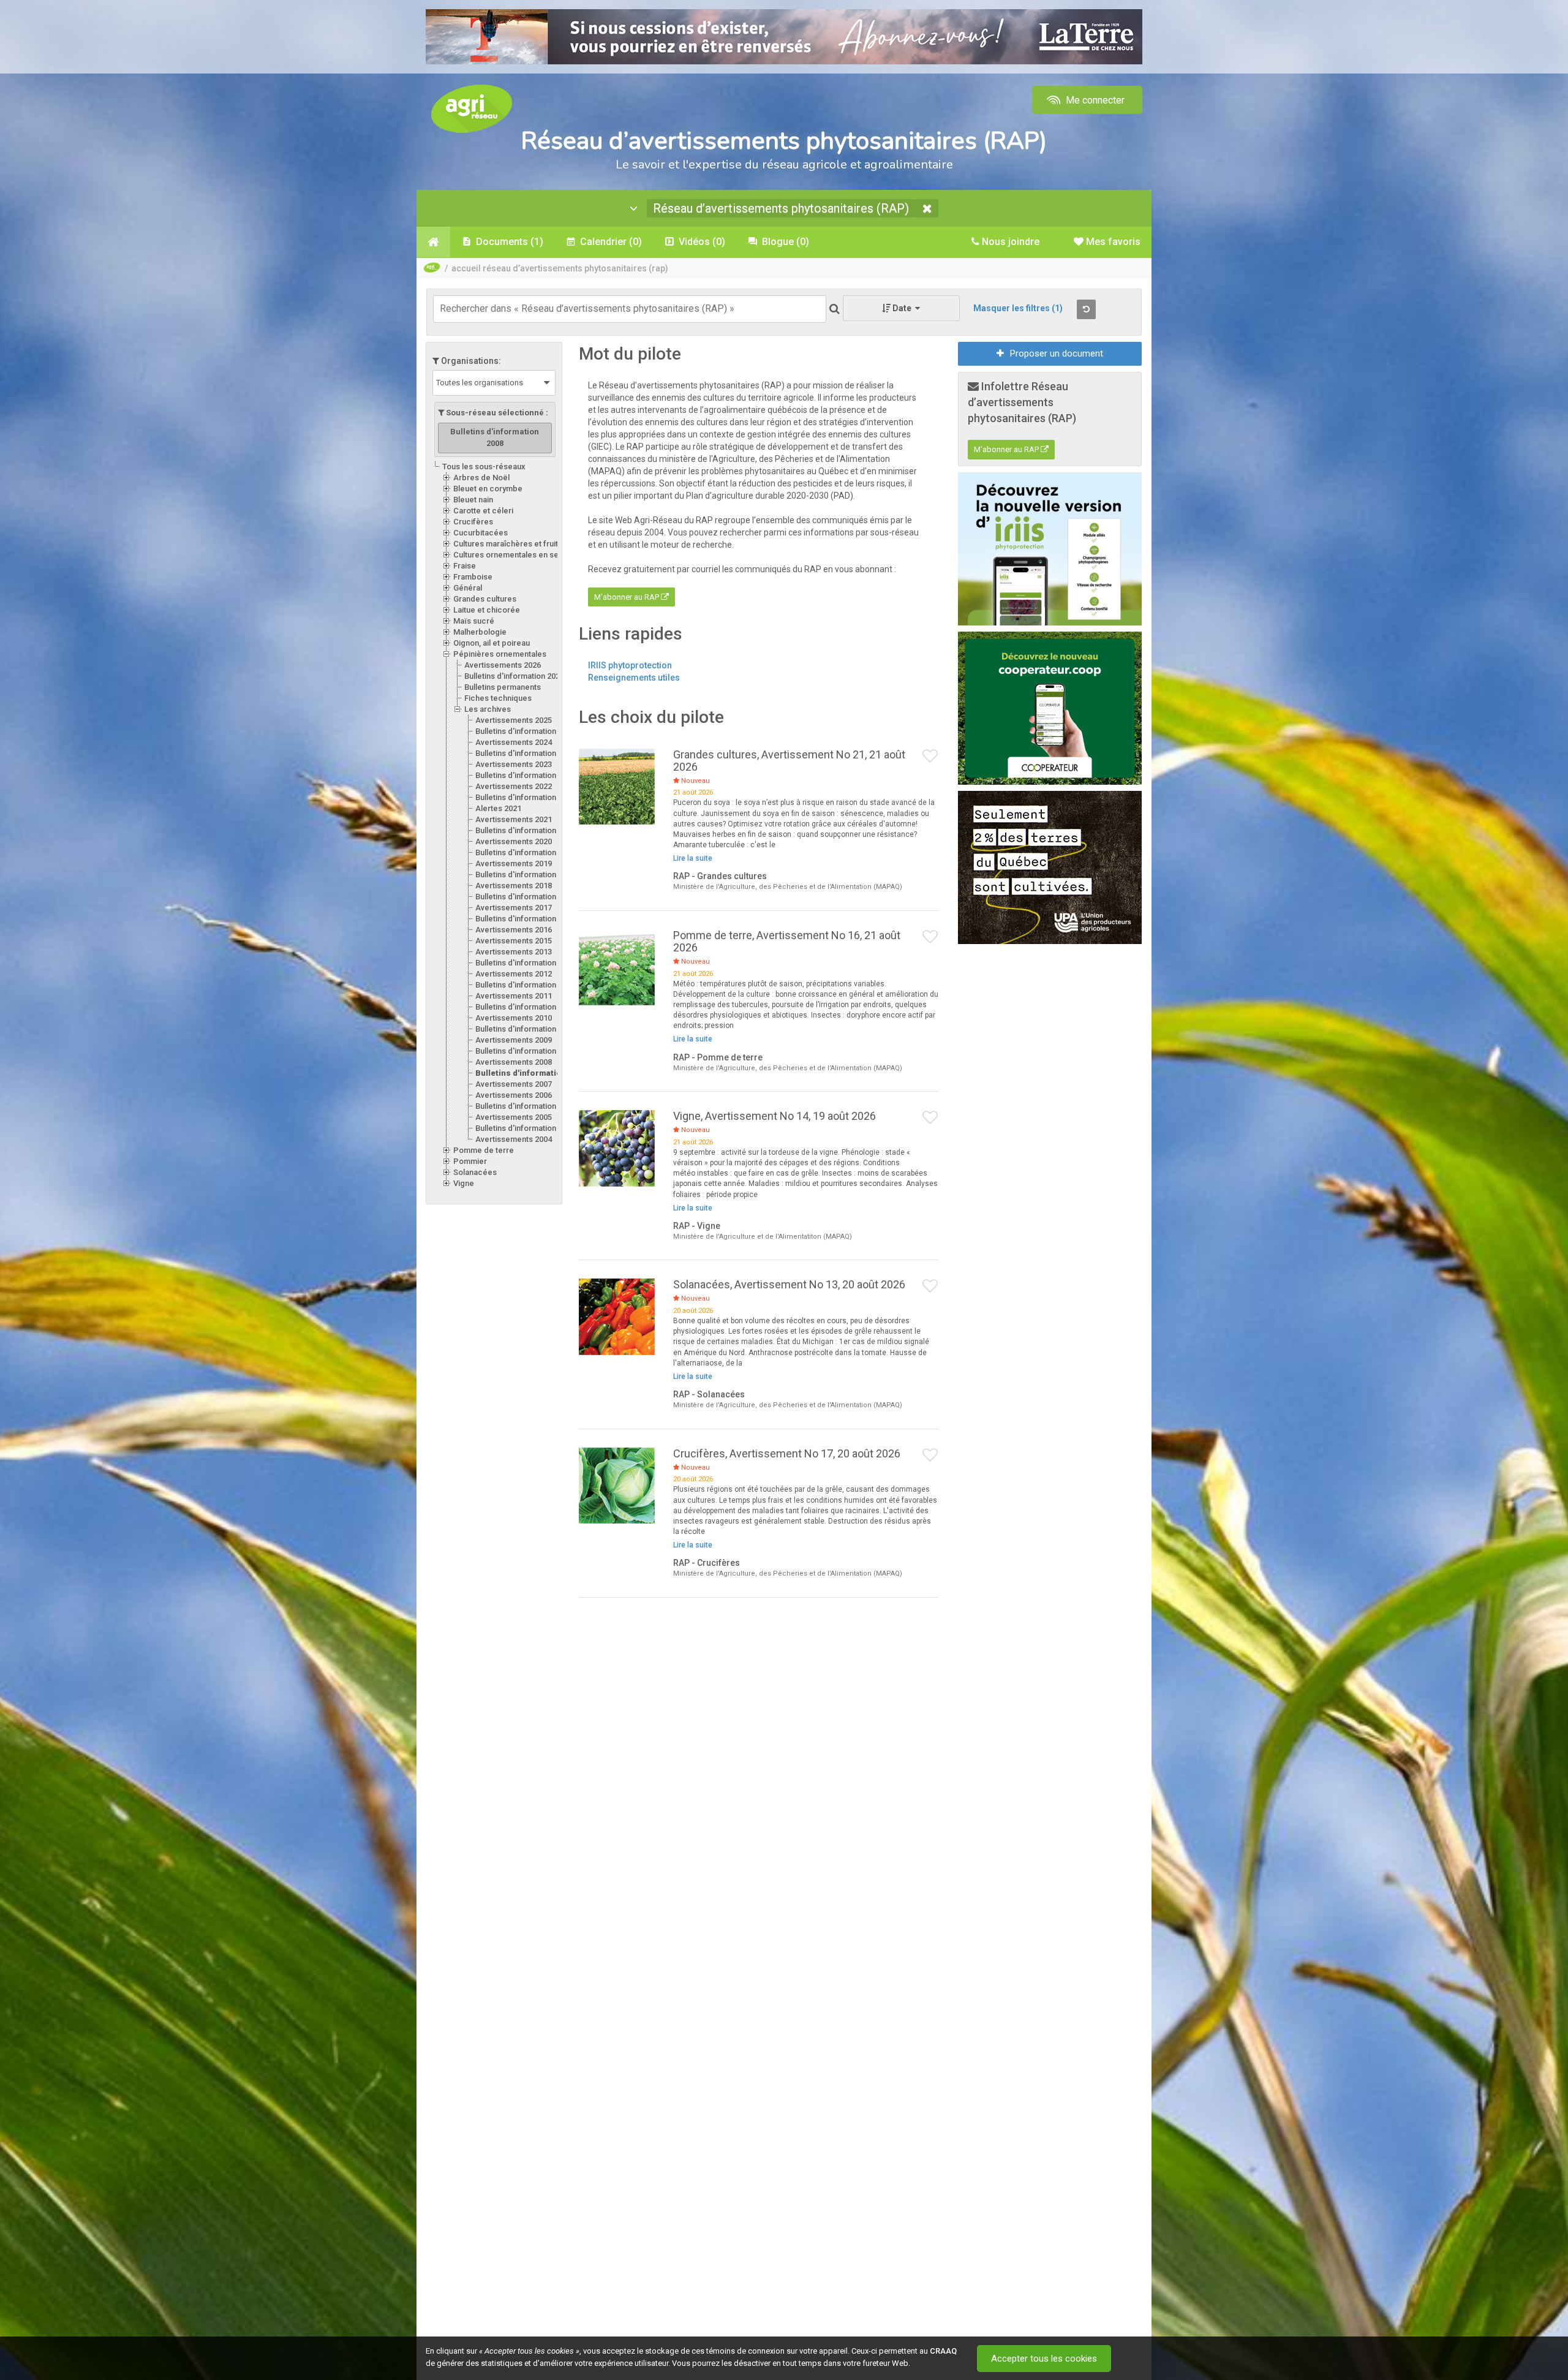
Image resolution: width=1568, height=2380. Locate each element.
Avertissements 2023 (514, 764)
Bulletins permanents (503, 687)
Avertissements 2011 (514, 996)
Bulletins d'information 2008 (532, 1073)
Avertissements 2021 (514, 819)
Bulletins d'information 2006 (525, 1106)
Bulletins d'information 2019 (525, 875)
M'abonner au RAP (628, 597)
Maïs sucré (474, 621)
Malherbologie (480, 632)
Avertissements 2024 (514, 742)
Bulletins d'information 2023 (525, 775)
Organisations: (470, 361)
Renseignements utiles (634, 678)
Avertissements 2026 (503, 665)
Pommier (470, 1161)
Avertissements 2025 (514, 720)
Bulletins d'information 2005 (525, 1128)
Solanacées (475, 1172)
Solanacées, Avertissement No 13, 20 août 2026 (789, 1284)
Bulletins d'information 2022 (525, 797)
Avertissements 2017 (514, 908)
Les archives (488, 709)
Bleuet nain (473, 500)
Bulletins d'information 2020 (525, 852)
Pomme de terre (484, 1150)
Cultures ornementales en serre (511, 555)
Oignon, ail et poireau (492, 643)
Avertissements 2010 (514, 1018)
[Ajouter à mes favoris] (930, 757)
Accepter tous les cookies (1044, 2359)
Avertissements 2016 (514, 930)
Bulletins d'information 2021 (525, 830)
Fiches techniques (498, 698)
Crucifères (473, 522)
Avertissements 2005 (514, 1117)
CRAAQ (943, 2351)
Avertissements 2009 (514, 1040)
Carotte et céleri (483, 511)
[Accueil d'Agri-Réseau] (472, 108)
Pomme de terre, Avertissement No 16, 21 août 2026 (787, 941)
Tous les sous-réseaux (484, 467)
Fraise (465, 566)
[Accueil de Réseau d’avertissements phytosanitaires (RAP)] (433, 242)
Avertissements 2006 (514, 1095)
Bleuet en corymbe (488, 489)
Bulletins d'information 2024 (525, 753)
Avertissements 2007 (514, 1084)
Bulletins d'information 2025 (525, 731)
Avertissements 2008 (514, 1062)
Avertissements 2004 (514, 1139)
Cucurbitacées (481, 533)
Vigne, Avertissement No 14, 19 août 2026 (775, 1116)
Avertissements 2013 (514, 952)
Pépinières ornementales (500, 654)
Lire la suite (693, 858)
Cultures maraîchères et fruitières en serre (532, 544)
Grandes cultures (485, 599)
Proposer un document (1057, 353)
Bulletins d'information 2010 (525, 1029)
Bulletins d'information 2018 (525, 897)
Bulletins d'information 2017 (525, 919)
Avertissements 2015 (514, 941)
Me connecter (1094, 100)
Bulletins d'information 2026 (514, 676)
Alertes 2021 (498, 808)
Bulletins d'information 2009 (525, 1051)
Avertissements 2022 (514, 786)
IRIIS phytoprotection (630, 665)
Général (468, 588)
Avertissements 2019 (514, 863)
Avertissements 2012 (514, 974)
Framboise (473, 577)
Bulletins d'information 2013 (525, 963)
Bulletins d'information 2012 (525, 985)
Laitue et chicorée (487, 610)
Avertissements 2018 (514, 886)
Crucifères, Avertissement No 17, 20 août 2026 (787, 1453)
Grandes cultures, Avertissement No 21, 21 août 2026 (789, 761)
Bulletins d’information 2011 (525, 1007)
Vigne (464, 1183)
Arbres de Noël (481, 478)
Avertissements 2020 (514, 841)
